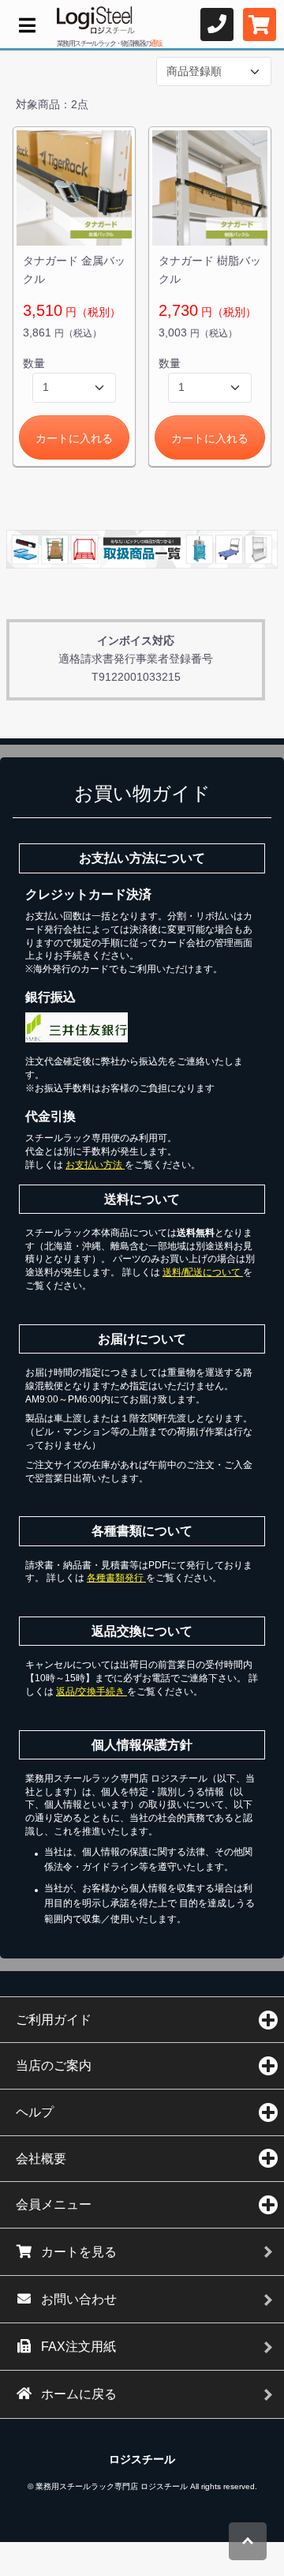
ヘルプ (35, 2112)
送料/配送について (203, 1272)
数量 (34, 363)
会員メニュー (54, 2204)
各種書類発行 (116, 1578)
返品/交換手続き (92, 1692)
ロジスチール (142, 2459)
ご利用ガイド (54, 2020)
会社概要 (41, 2159)
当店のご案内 (54, 2065)
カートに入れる (74, 438)
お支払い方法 (95, 1165)
